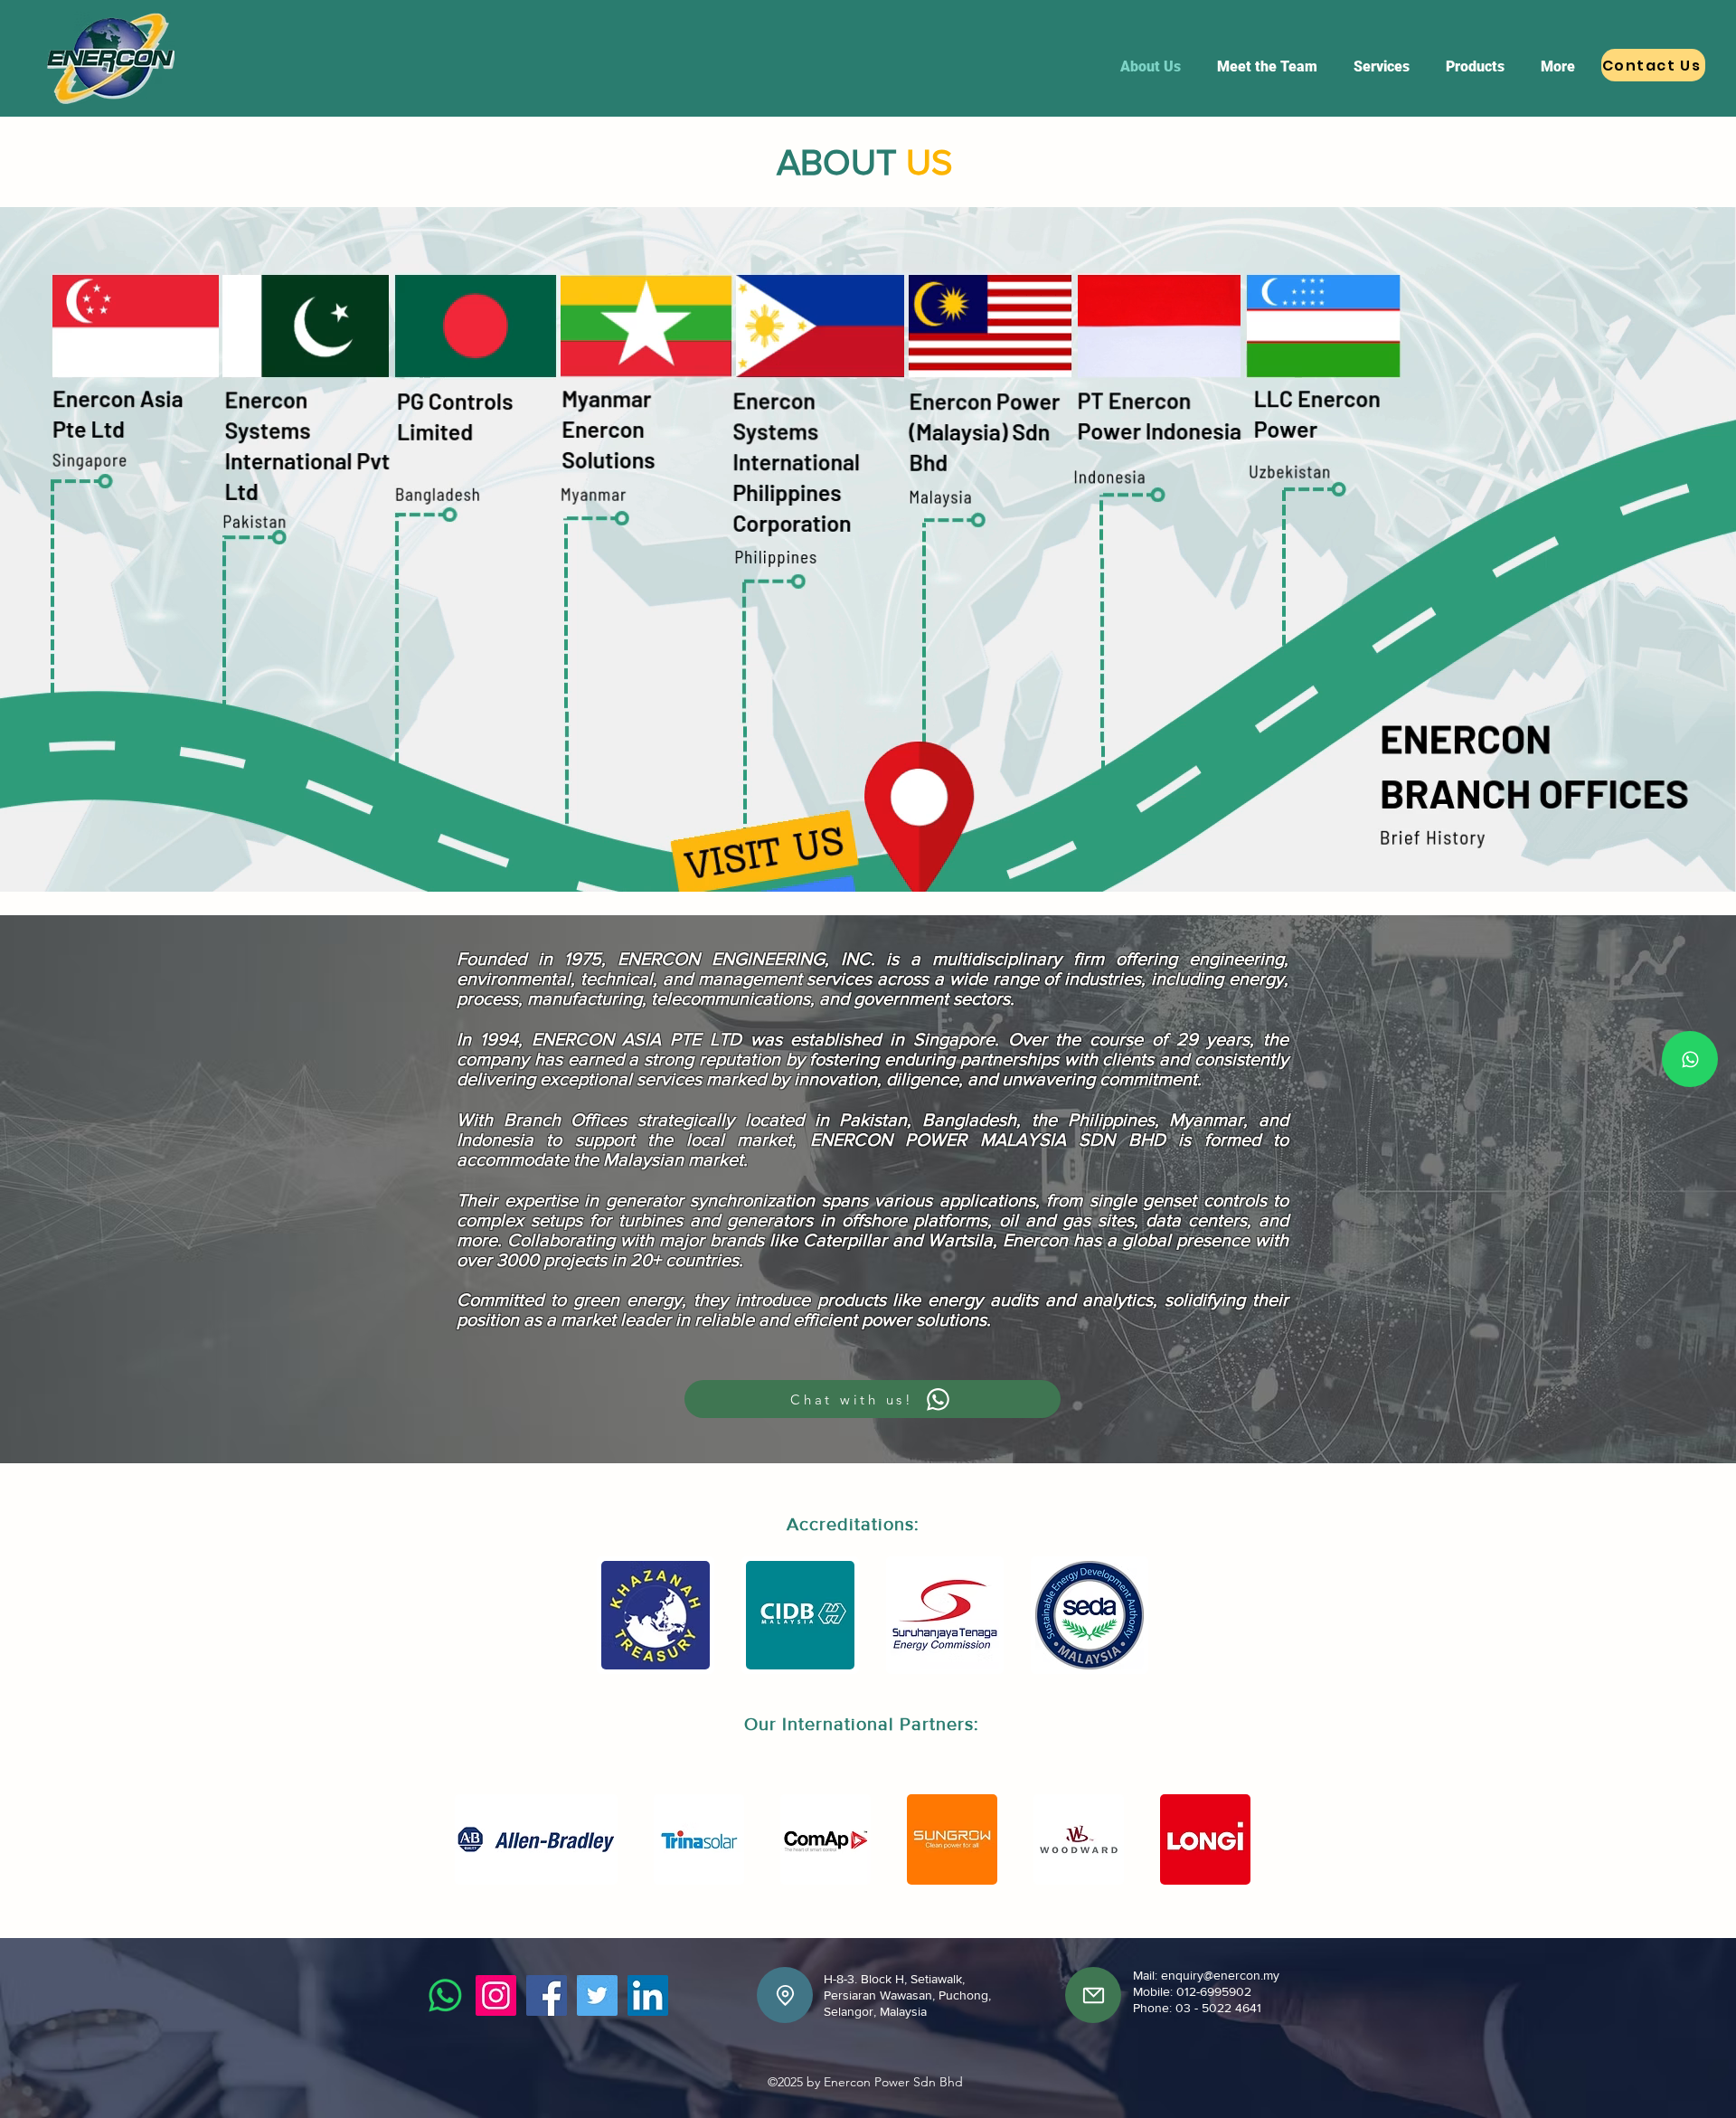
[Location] (785, 1995)
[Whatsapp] (1690, 1059)
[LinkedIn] (648, 1995)
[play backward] (619, 1615)
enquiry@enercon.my (1220, 1975)
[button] (656, 1615)
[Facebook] (547, 1995)
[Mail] (1093, 1995)
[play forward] (1128, 1615)
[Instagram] (496, 1995)
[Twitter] (597, 1995)
